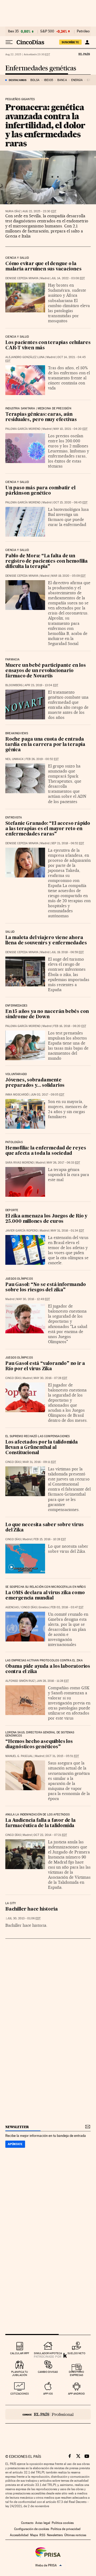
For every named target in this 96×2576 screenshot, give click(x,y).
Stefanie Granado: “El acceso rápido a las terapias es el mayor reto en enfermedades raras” (48, 829)
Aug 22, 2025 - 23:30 (39, 211)
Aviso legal (43, 2523)
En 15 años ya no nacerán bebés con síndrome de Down (47, 1014)
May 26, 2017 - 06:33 (63, 1163)
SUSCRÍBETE (70, 42)
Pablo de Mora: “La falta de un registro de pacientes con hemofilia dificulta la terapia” (47, 561)
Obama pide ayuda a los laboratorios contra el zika (48, 1669)
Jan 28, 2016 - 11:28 (53, 1681)
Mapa (34, 2535)
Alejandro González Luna (25, 357)
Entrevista (14, 818)
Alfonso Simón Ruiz (20, 1681)
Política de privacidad (66, 2529)
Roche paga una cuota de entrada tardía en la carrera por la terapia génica (45, 745)
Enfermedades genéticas (41, 68)
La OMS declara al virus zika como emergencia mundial (45, 1596)
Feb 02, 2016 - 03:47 (67, 1607)
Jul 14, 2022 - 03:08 (68, 278)
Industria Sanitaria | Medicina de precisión (38, 409)
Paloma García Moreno (23, 429)
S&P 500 (47, 31)
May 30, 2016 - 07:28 (50, 1378)
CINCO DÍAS (13, 1378)
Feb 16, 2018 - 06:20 (70, 1026)
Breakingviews (17, 733)
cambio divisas (48, 2372)
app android (76, 2394)
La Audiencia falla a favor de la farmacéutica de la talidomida (41, 1823)
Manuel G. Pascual (19, 1756)
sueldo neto (76, 2353)
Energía (77, 80)
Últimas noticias (75, 2535)
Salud (10, 932)
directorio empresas (76, 2373)
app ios (48, 2394)
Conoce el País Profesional (48, 2414)
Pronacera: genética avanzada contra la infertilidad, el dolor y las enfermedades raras (45, 125)
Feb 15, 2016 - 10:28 (50, 1539)
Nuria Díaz (13, 211)
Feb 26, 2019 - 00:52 (42, 759)
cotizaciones (20, 2394)
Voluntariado (16, 1074)
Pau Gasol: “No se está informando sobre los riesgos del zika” (45, 1287)
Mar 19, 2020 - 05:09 (68, 576)
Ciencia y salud (17, 258)
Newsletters (55, 2535)
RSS (42, 2535)
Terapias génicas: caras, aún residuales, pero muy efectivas (41, 417)
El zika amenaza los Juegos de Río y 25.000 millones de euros (46, 1219)
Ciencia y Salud (17, 337)
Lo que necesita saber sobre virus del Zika (44, 1528)
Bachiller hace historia (31, 1909)
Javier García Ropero (22, 1231)
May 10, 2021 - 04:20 (70, 429)
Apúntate (15, 2144)
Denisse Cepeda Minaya (22, 278)
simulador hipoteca (48, 2353)
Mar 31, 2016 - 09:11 (39, 1462)
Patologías (14, 1142)
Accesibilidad (19, 2535)
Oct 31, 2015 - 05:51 (62, 1756)
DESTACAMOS (18, 80)
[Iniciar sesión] (87, 42)
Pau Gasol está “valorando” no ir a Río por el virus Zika (45, 1366)
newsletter (17, 2127)
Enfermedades (16, 1006)
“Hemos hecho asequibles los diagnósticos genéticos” (39, 1744)
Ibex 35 (13, 31)
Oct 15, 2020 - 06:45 (70, 502)
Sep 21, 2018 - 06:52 (68, 843)
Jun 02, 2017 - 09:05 (47, 1095)
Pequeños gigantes (20, 99)
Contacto (27, 2523)
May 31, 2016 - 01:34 (67, 1231)
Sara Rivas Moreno (20, 1163)
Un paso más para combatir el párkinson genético (40, 491)
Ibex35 (49, 80)
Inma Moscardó (17, 1095)
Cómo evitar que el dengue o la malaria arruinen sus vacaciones (43, 267)
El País (84, 54)
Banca (62, 80)
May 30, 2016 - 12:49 (33, 1299)
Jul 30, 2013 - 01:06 (24, 1918)
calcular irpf (20, 2353)
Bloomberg (14, 685)
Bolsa (35, 80)
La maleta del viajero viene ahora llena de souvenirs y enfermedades (46, 941)
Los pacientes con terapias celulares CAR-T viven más (48, 345)
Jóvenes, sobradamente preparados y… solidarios (35, 1083)
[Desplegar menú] (9, 42)
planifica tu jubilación (20, 2373)
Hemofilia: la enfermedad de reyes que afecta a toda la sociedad (46, 1151)
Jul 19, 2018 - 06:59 (67, 952)
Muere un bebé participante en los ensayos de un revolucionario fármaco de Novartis (45, 671)
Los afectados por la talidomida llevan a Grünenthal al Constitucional (42, 1448)
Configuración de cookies (32, 2529)
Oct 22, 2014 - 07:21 (50, 1835)
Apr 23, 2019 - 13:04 (41, 685)
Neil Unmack (15, 759)
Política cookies (63, 2523)
